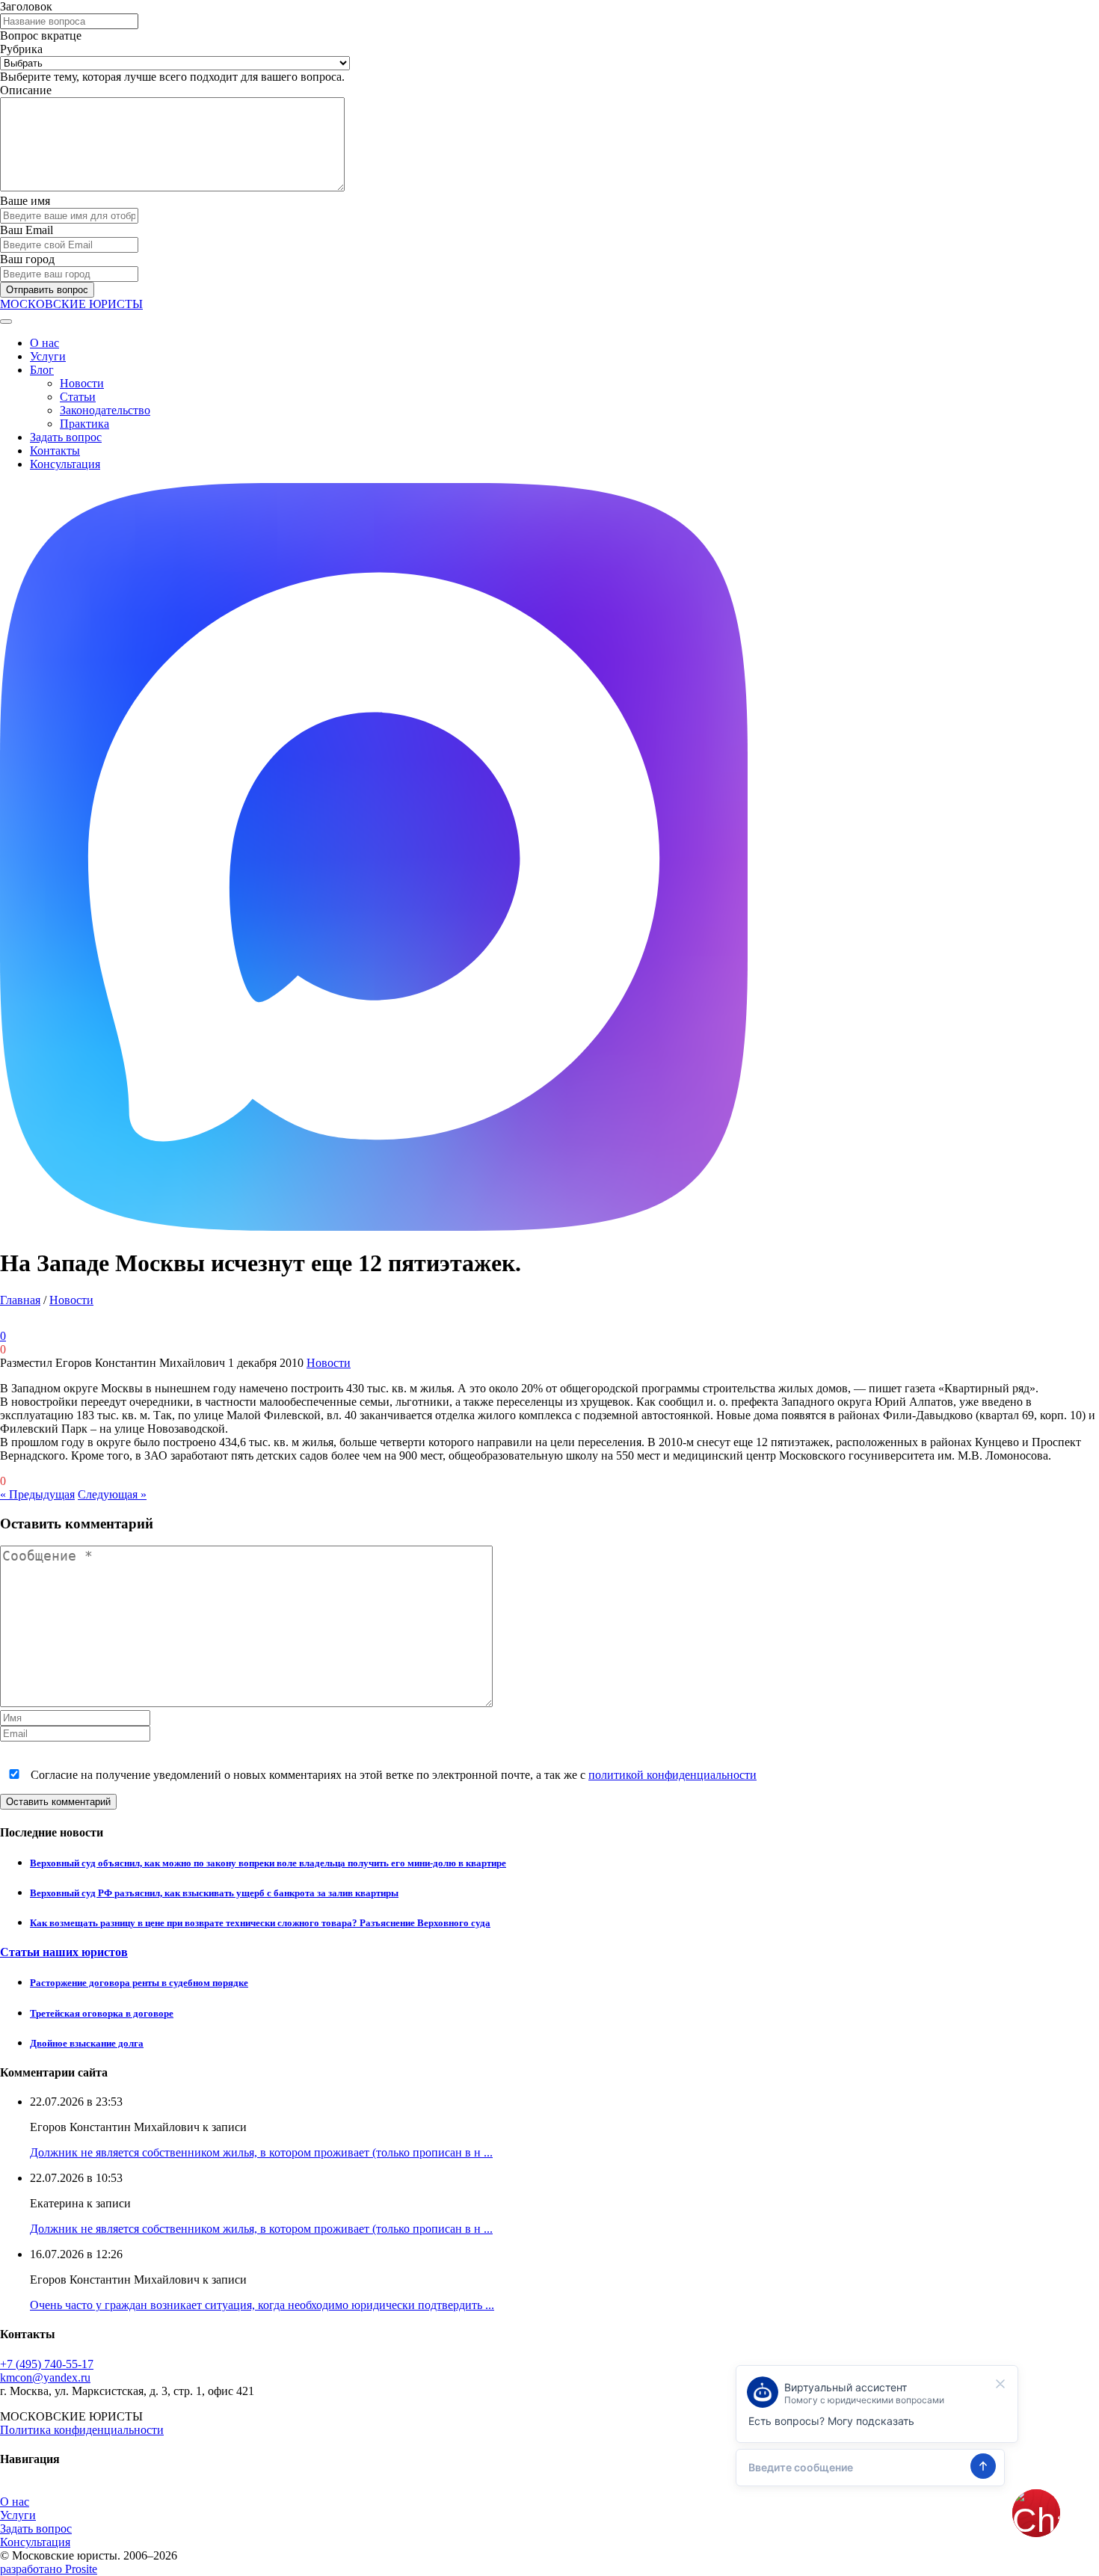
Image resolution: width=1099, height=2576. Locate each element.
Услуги (48, 356)
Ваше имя (25, 201)
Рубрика (21, 49)
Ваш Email (27, 230)
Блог (42, 370)
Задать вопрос (66, 437)
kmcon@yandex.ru (45, 2377)
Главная (20, 1300)
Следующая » (112, 1494)
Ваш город (27, 259)
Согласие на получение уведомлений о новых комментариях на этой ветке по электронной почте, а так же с (392, 1775)
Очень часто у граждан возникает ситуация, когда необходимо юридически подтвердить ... (262, 2305)
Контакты (55, 451)
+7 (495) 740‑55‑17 (47, 2364)
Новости (82, 383)
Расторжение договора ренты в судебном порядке (139, 1983)
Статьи (78, 397)
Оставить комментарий (58, 1802)
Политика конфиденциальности (82, 2430)
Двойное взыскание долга (87, 2043)
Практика (84, 424)
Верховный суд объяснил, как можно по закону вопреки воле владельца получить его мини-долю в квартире (268, 1863)
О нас (44, 343)
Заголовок (26, 6)
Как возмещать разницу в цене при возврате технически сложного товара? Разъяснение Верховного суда (260, 1923)
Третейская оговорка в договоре (102, 2013)
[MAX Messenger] (374, 1227)
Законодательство (105, 410)
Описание (26, 90)
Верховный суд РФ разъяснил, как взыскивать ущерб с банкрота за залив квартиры (214, 1893)
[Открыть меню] (6, 322)
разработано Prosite (49, 2569)
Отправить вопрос (47, 290)
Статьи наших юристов (64, 1952)
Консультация (65, 464)
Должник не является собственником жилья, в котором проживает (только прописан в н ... (261, 2152)
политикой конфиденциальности (672, 1775)
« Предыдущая (37, 1494)
